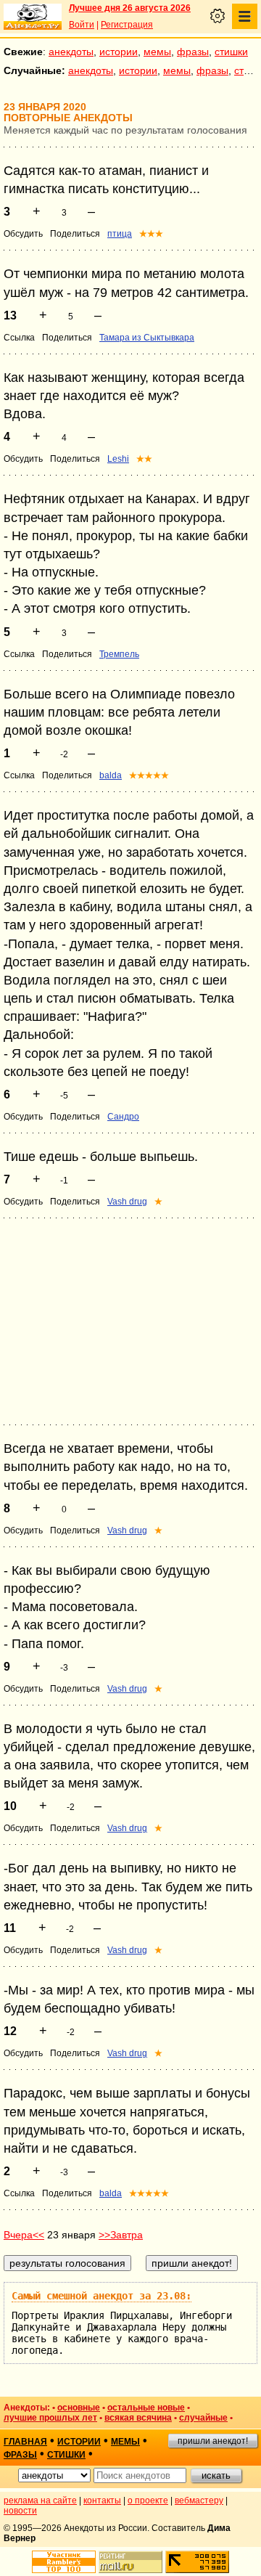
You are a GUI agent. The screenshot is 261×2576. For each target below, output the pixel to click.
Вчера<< (24, 2235)
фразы (193, 52)
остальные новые (146, 2408)
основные (79, 2408)
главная (25, 2442)
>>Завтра (121, 2235)
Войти (82, 25)
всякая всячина (138, 2418)
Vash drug (127, 1202)
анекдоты (71, 52)
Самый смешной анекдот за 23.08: (101, 2296)
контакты (102, 2500)
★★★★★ (149, 775)
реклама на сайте (40, 2500)
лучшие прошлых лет (50, 2418)
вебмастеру (199, 2500)
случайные (203, 2418)
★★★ (151, 234)
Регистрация (127, 25)
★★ (144, 459)
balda (111, 775)
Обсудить (23, 234)
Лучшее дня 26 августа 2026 (130, 8)
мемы (157, 52)
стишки (231, 52)
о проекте (148, 2500)
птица (120, 234)
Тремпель (119, 654)
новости (20, 2511)
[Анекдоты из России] (33, 17)
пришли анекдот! (213, 2441)
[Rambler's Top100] (64, 2562)
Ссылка (19, 338)
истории (119, 52)
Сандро (123, 1117)
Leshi (118, 459)
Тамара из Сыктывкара (147, 338)
